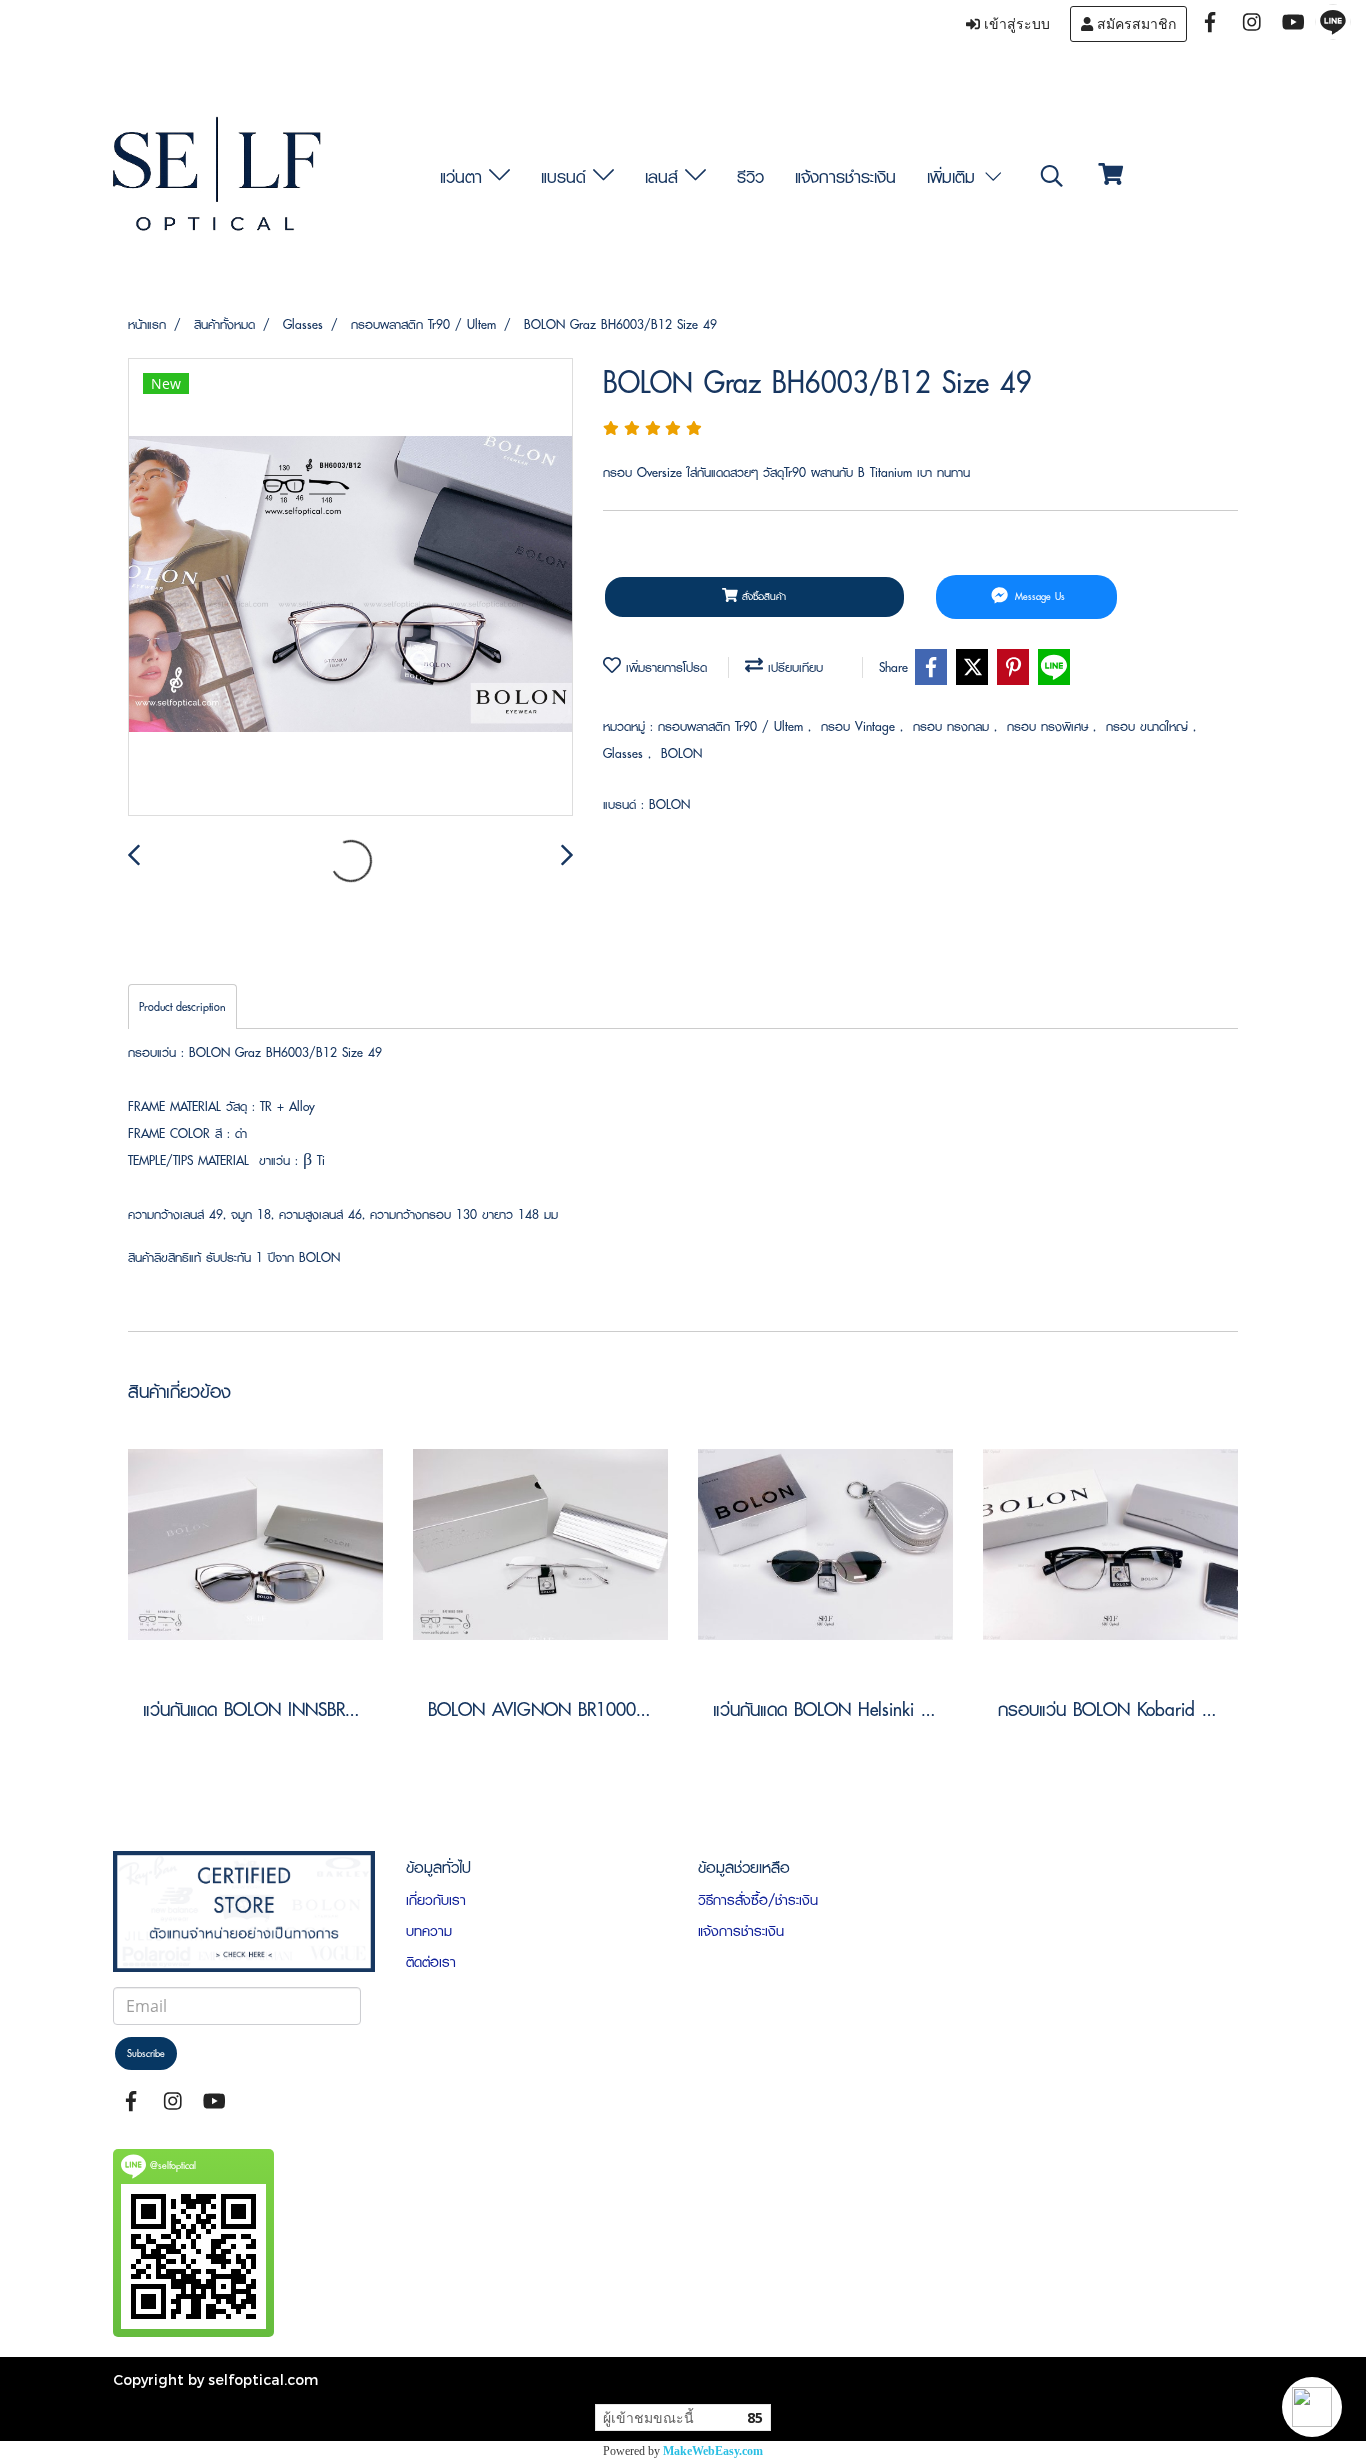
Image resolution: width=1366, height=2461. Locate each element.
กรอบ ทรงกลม (953, 726)
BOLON (681, 753)
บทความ (429, 1931)
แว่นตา (464, 176)
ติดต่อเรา (431, 1962)
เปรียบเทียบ (793, 667)
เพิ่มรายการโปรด (664, 667)
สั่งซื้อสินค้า (762, 596)
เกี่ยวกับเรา (436, 1900)
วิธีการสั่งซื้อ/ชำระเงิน (758, 1900)
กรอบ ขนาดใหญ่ (1149, 726)
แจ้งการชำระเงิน (845, 176)
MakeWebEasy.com (713, 2451)
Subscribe (146, 2053)
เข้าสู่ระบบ (1015, 24)
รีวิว (750, 176)
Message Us (1038, 596)
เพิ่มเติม (954, 176)
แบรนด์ (567, 176)
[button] (1312, 2407)
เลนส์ (665, 176)
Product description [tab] (182, 1006)
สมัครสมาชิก (1134, 24)
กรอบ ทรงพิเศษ (1050, 726)
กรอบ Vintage (860, 726)
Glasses (625, 753)
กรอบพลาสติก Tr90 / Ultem (733, 726)
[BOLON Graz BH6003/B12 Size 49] (350, 588)
